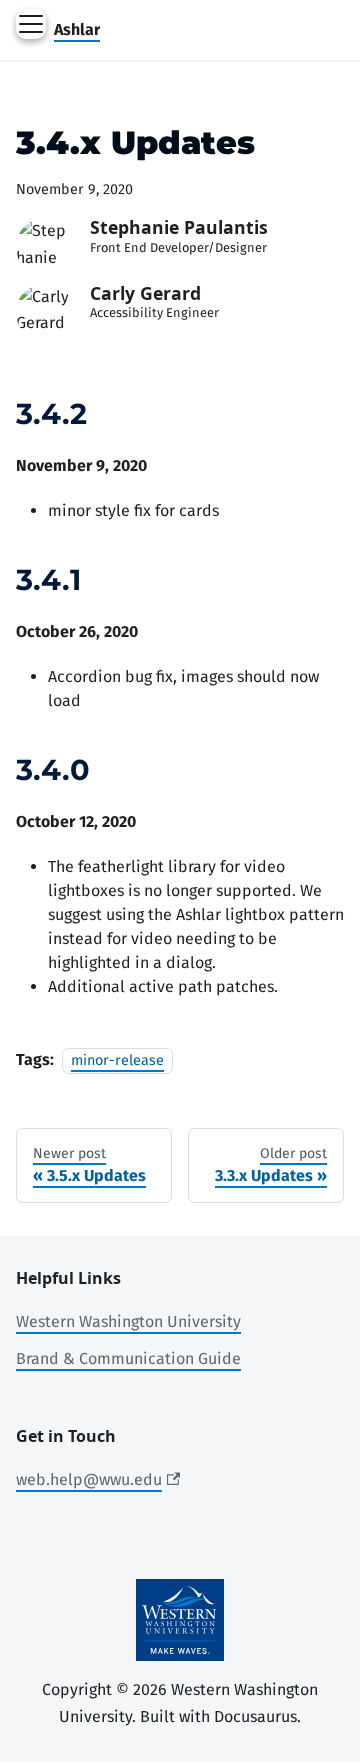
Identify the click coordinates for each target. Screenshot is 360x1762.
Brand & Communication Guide (128, 1358)
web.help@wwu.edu (89, 1479)
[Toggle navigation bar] (31, 24)
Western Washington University (128, 1321)
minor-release (117, 1060)
